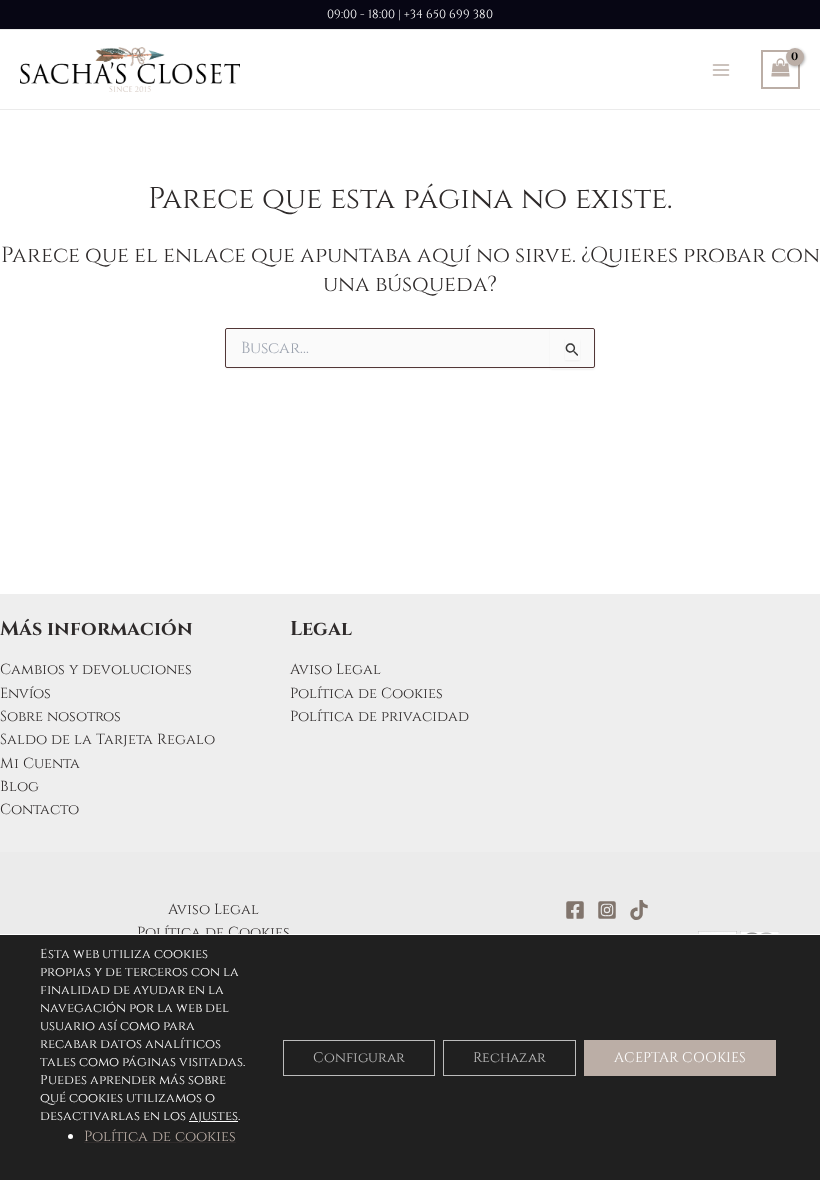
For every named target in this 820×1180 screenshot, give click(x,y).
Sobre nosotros (60, 716)
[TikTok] (639, 910)
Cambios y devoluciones (96, 669)
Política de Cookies (366, 693)
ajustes (213, 1116)
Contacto (39, 809)
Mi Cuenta (40, 763)
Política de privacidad (379, 716)
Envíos (25, 693)
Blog (19, 786)
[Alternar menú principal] (721, 69)
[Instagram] (607, 910)
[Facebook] (575, 910)
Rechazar (509, 1056)
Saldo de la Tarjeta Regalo (107, 739)
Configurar (359, 1056)
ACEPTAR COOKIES (680, 1056)
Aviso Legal (335, 669)
